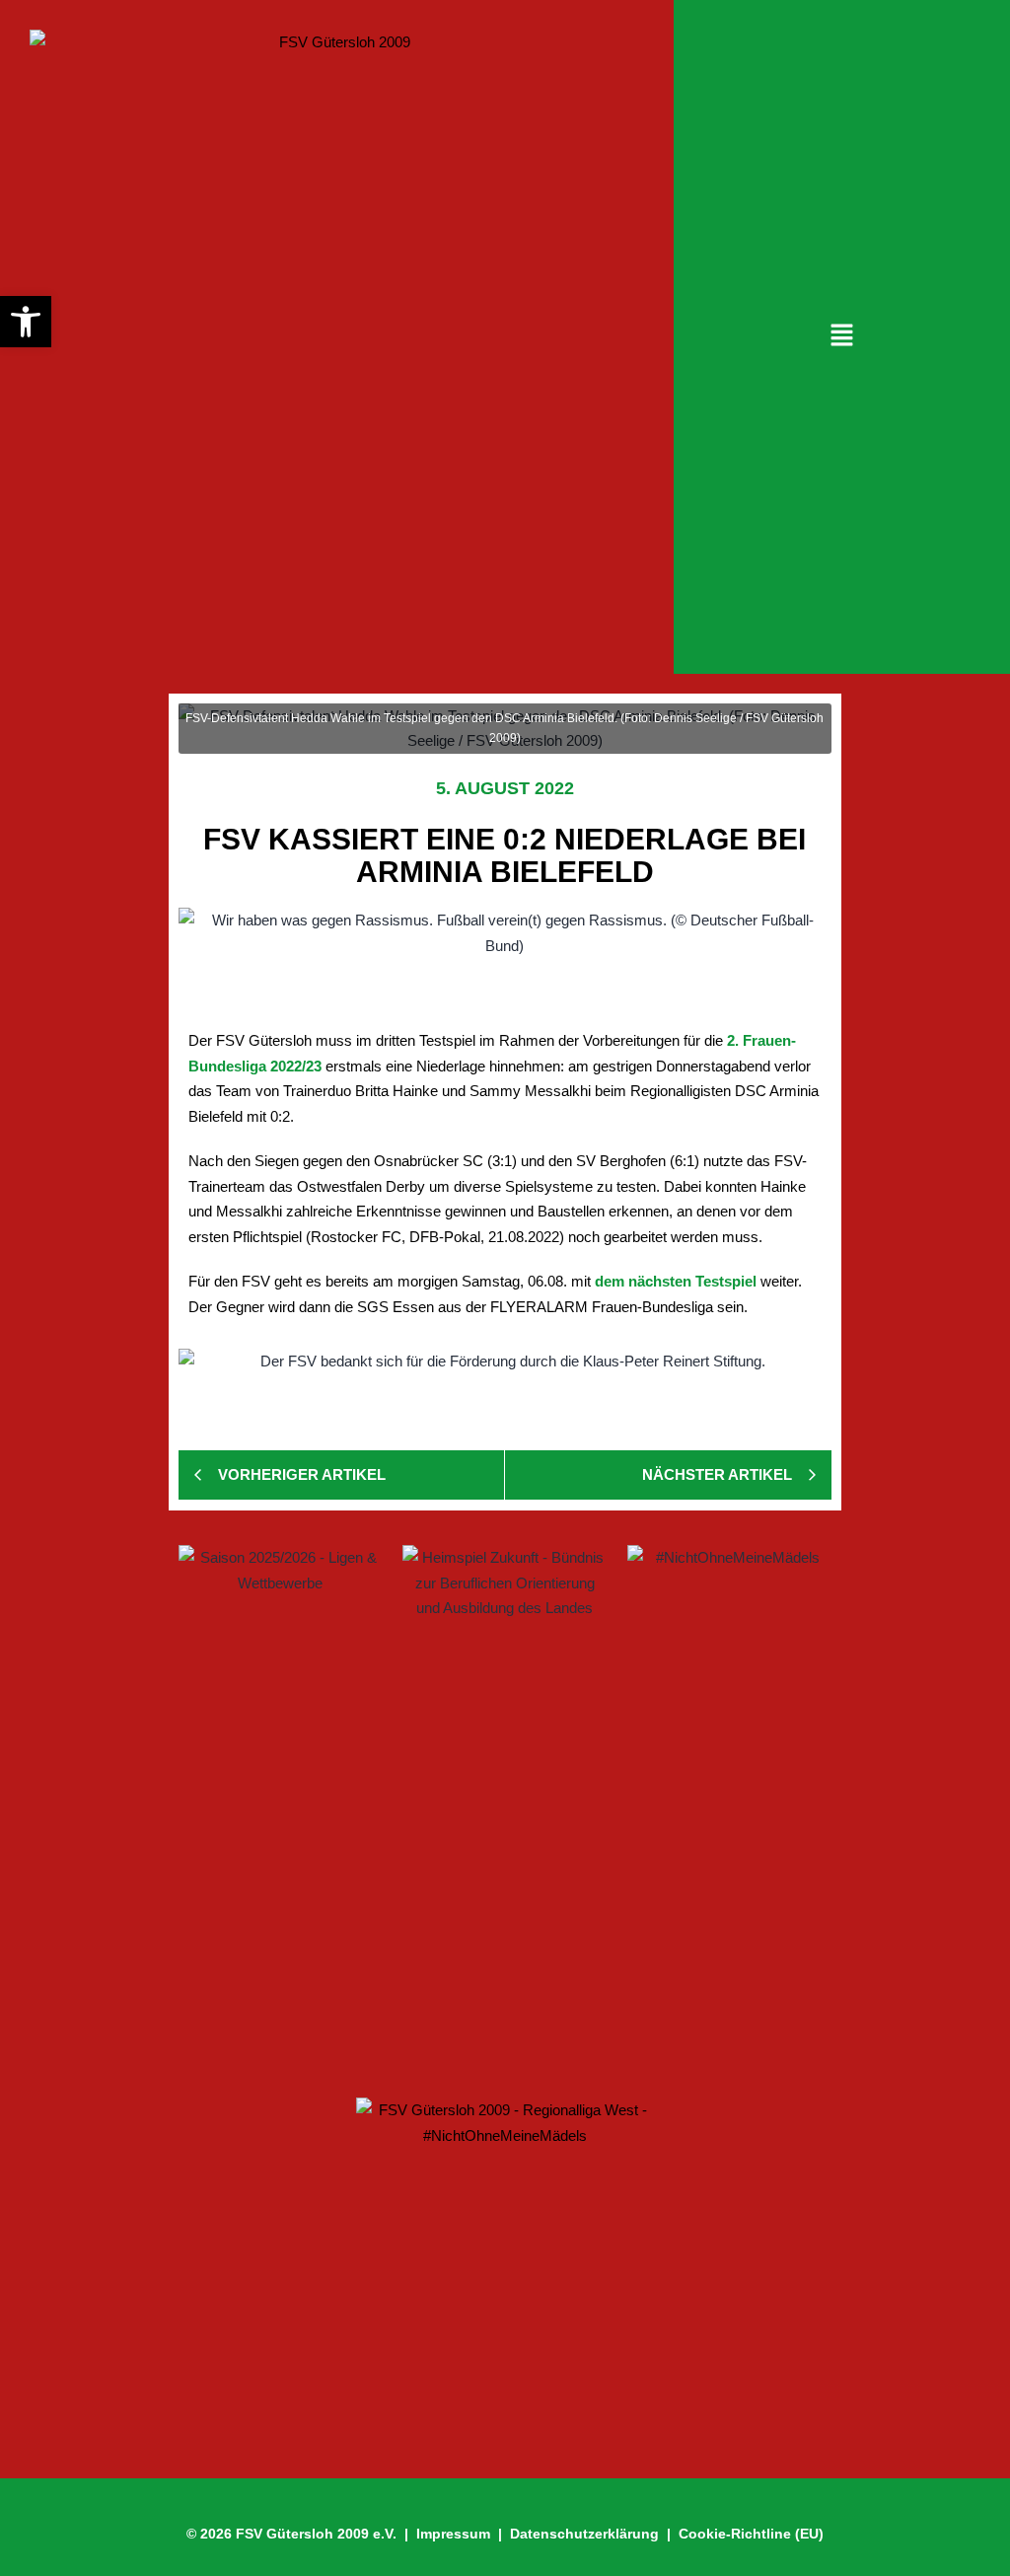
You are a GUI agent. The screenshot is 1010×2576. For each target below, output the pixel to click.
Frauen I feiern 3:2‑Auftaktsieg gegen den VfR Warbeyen (418, 1828)
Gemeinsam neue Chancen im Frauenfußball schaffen (412, 1898)
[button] (841, 336)
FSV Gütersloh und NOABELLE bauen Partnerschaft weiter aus (447, 2017)
